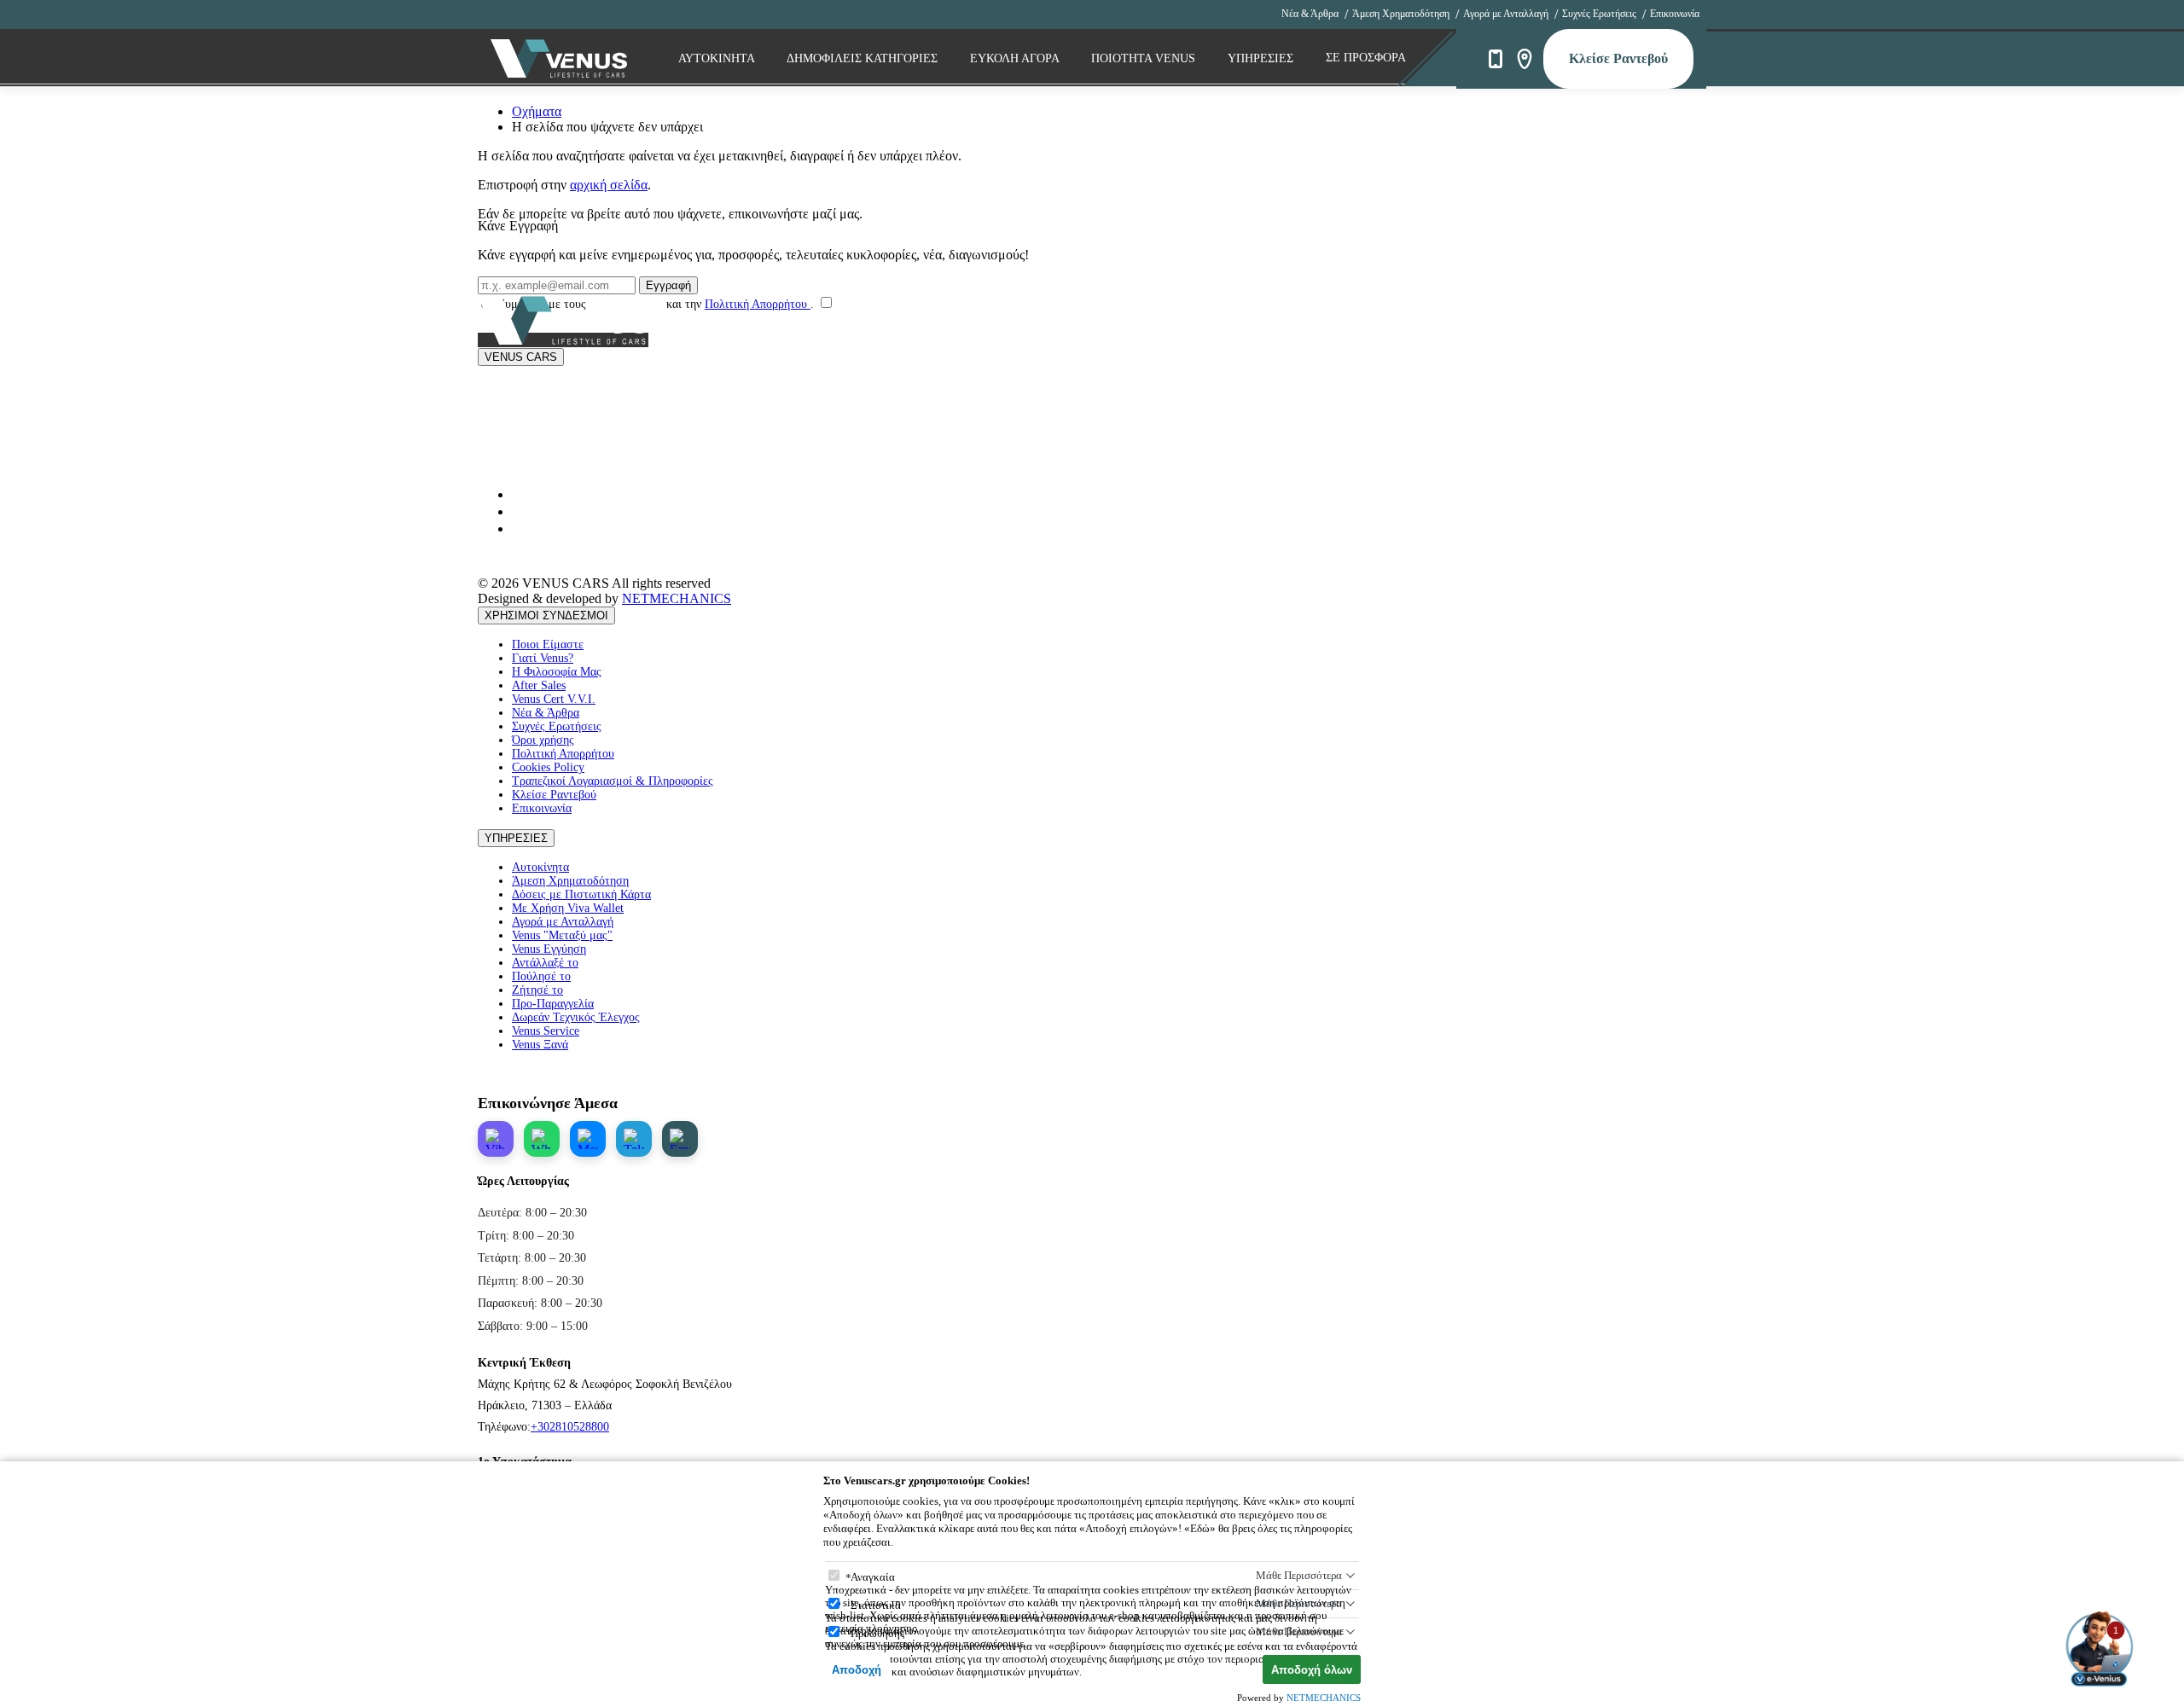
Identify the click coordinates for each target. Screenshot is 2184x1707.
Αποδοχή (857, 1670)
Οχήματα (537, 111)
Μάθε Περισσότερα (1299, 1575)
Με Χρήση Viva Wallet (568, 908)
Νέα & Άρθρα (1310, 14)
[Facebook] (519, 528)
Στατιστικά (876, 1605)
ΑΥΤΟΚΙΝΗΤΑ (718, 58)
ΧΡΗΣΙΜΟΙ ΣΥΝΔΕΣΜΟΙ (546, 615)
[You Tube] (519, 494)
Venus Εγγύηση (549, 949)
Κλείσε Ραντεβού (1618, 58)
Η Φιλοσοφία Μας (557, 672)
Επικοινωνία (1675, 14)
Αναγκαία (873, 1577)
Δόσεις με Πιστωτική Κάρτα (581, 894)
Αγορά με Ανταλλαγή (1506, 14)
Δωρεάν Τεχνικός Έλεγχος (576, 1017)
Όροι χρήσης (543, 740)
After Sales (539, 685)
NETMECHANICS (677, 598)
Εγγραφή (668, 285)
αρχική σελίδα (609, 185)
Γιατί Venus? (543, 658)
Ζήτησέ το (537, 990)
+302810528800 (570, 1427)
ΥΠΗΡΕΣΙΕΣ (516, 838)
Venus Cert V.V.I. (554, 699)
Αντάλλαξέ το (545, 963)
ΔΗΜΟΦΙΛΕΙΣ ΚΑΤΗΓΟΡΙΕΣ (864, 58)
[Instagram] (519, 511)
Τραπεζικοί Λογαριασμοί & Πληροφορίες (613, 781)
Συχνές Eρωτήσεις (1599, 14)
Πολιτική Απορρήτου (758, 304)
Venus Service (546, 1031)
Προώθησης (877, 1633)
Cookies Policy (548, 767)
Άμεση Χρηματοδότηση (1401, 14)
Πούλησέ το (541, 976)
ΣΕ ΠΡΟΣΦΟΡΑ (1366, 58)
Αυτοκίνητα (540, 867)
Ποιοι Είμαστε (548, 644)
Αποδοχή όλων (1312, 1670)
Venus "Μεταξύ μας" (562, 935)
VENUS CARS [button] (521, 357)
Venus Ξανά (540, 1045)
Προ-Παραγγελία (553, 1004)
